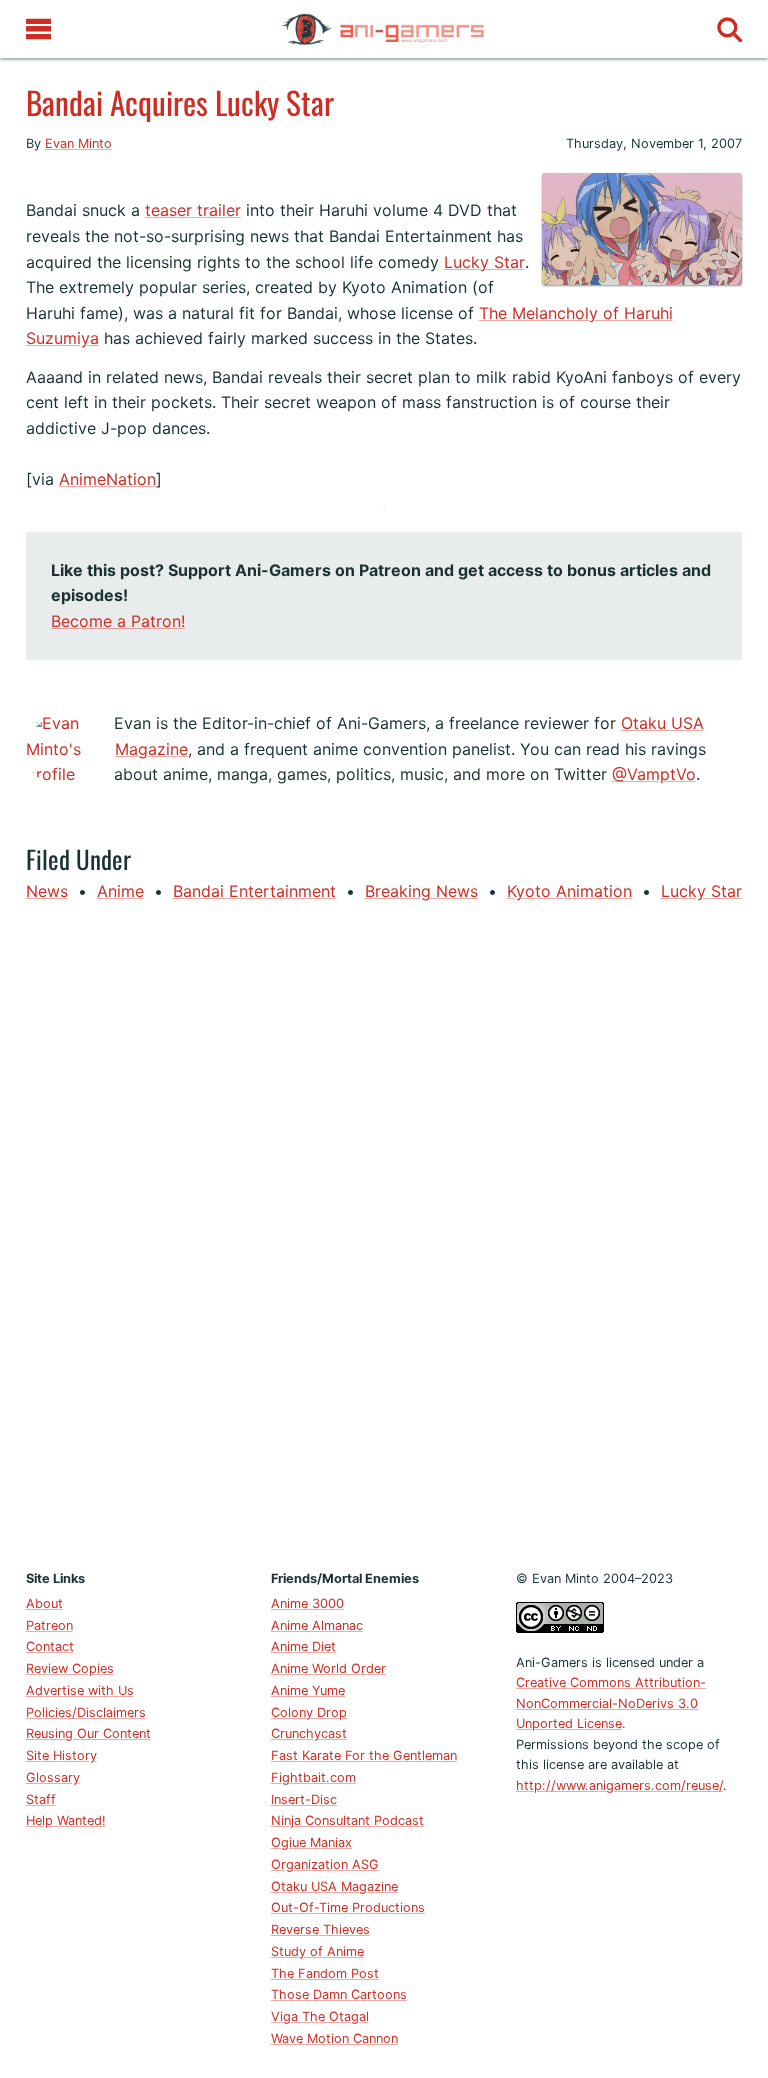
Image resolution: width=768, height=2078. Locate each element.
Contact (50, 1646)
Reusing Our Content (88, 1733)
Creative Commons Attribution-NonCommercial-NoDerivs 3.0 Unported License (611, 1703)
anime (120, 891)
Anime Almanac (317, 1625)
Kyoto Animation (569, 891)
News (47, 891)
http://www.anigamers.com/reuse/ (619, 1785)
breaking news (421, 891)
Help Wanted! (66, 1820)
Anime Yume (308, 1690)
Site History (61, 1755)
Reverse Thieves (320, 1929)
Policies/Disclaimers (86, 1712)
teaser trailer (193, 210)
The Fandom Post (325, 1973)
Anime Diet (303, 1646)
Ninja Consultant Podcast (347, 1820)
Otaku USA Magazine (334, 1886)
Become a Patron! (118, 621)
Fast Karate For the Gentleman (364, 1755)
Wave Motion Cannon (334, 2038)
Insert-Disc (304, 1799)
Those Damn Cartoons (339, 1994)
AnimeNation (107, 479)
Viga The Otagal (320, 2016)
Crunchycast (309, 1733)
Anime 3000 (307, 1603)
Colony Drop (309, 1712)
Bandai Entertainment (254, 891)
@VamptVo (654, 774)
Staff (41, 1799)
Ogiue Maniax (311, 1842)
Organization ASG (325, 1864)
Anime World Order (328, 1668)
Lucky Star (484, 262)
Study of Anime (317, 1951)
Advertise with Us (80, 1690)
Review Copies (70, 1668)
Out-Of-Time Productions (348, 1907)
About (44, 1603)
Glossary (53, 1777)
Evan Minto (78, 143)
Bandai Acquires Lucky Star (180, 102)
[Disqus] (384, 1232)
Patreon (49, 1625)
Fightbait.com (313, 1777)
